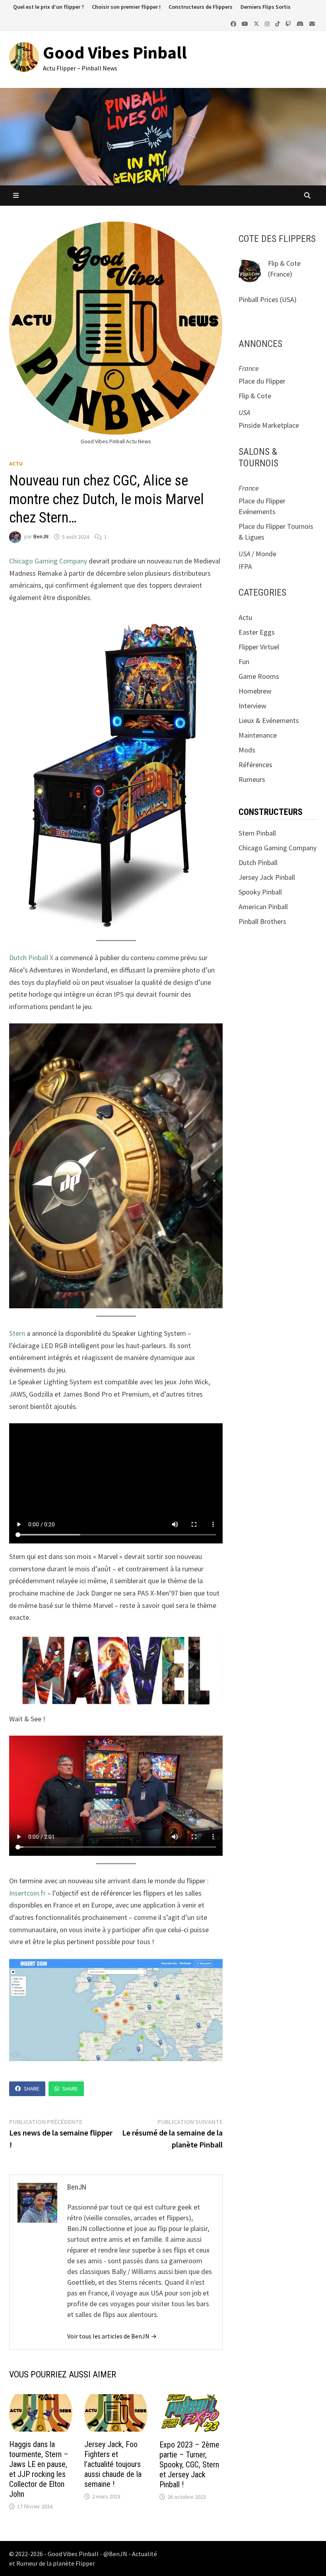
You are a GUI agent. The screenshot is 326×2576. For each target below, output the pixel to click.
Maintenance (258, 735)
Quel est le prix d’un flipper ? (49, 7)
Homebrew (255, 691)
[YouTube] (246, 23)
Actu (16, 464)
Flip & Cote (284, 263)
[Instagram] (268, 23)
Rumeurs (252, 779)
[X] (257, 23)
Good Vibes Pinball (115, 52)
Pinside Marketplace (269, 425)
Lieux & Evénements (269, 720)
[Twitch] (289, 23)
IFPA (245, 566)
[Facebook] (234, 23)
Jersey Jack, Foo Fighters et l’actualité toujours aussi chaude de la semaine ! (113, 2464)
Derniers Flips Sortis (266, 7)
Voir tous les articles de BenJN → (112, 2336)
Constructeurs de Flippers (201, 7)
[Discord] (301, 23)
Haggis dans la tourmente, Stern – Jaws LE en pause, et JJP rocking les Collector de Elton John (39, 2469)
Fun (244, 662)
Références (255, 765)
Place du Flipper (262, 381)
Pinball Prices (258, 299)
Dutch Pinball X (32, 958)
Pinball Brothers (262, 921)
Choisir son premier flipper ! (126, 7)
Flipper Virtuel (259, 647)
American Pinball (263, 907)
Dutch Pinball (258, 862)
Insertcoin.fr (27, 1893)
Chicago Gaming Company (49, 561)
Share (32, 2089)
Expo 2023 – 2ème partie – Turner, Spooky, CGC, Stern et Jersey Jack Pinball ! (189, 2465)
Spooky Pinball (260, 892)
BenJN (41, 537)
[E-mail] (312, 23)
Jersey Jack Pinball (267, 877)
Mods (247, 750)
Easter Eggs (257, 632)
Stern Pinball (257, 833)
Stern (17, 1333)
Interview (252, 706)
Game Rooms (259, 676)
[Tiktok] (278, 23)
